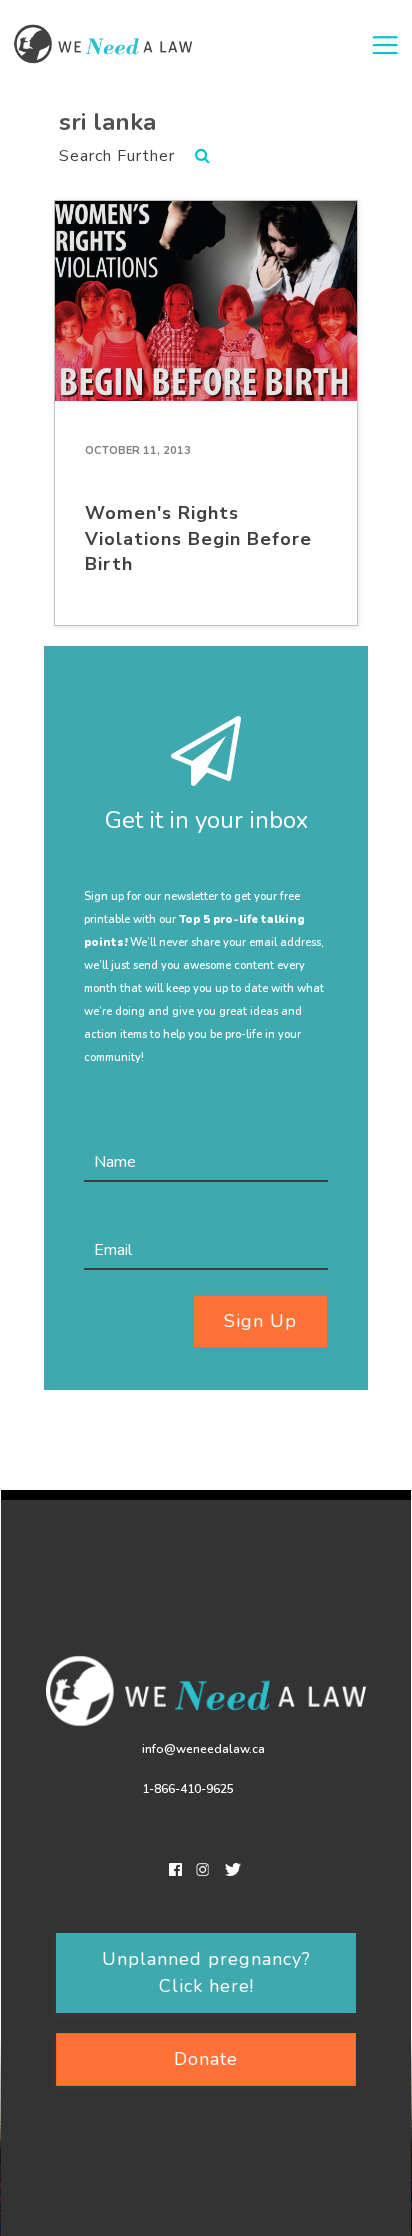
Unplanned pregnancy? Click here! (206, 1972)
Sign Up (260, 1321)
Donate (206, 2059)
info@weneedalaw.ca (203, 1749)
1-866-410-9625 (188, 1789)
